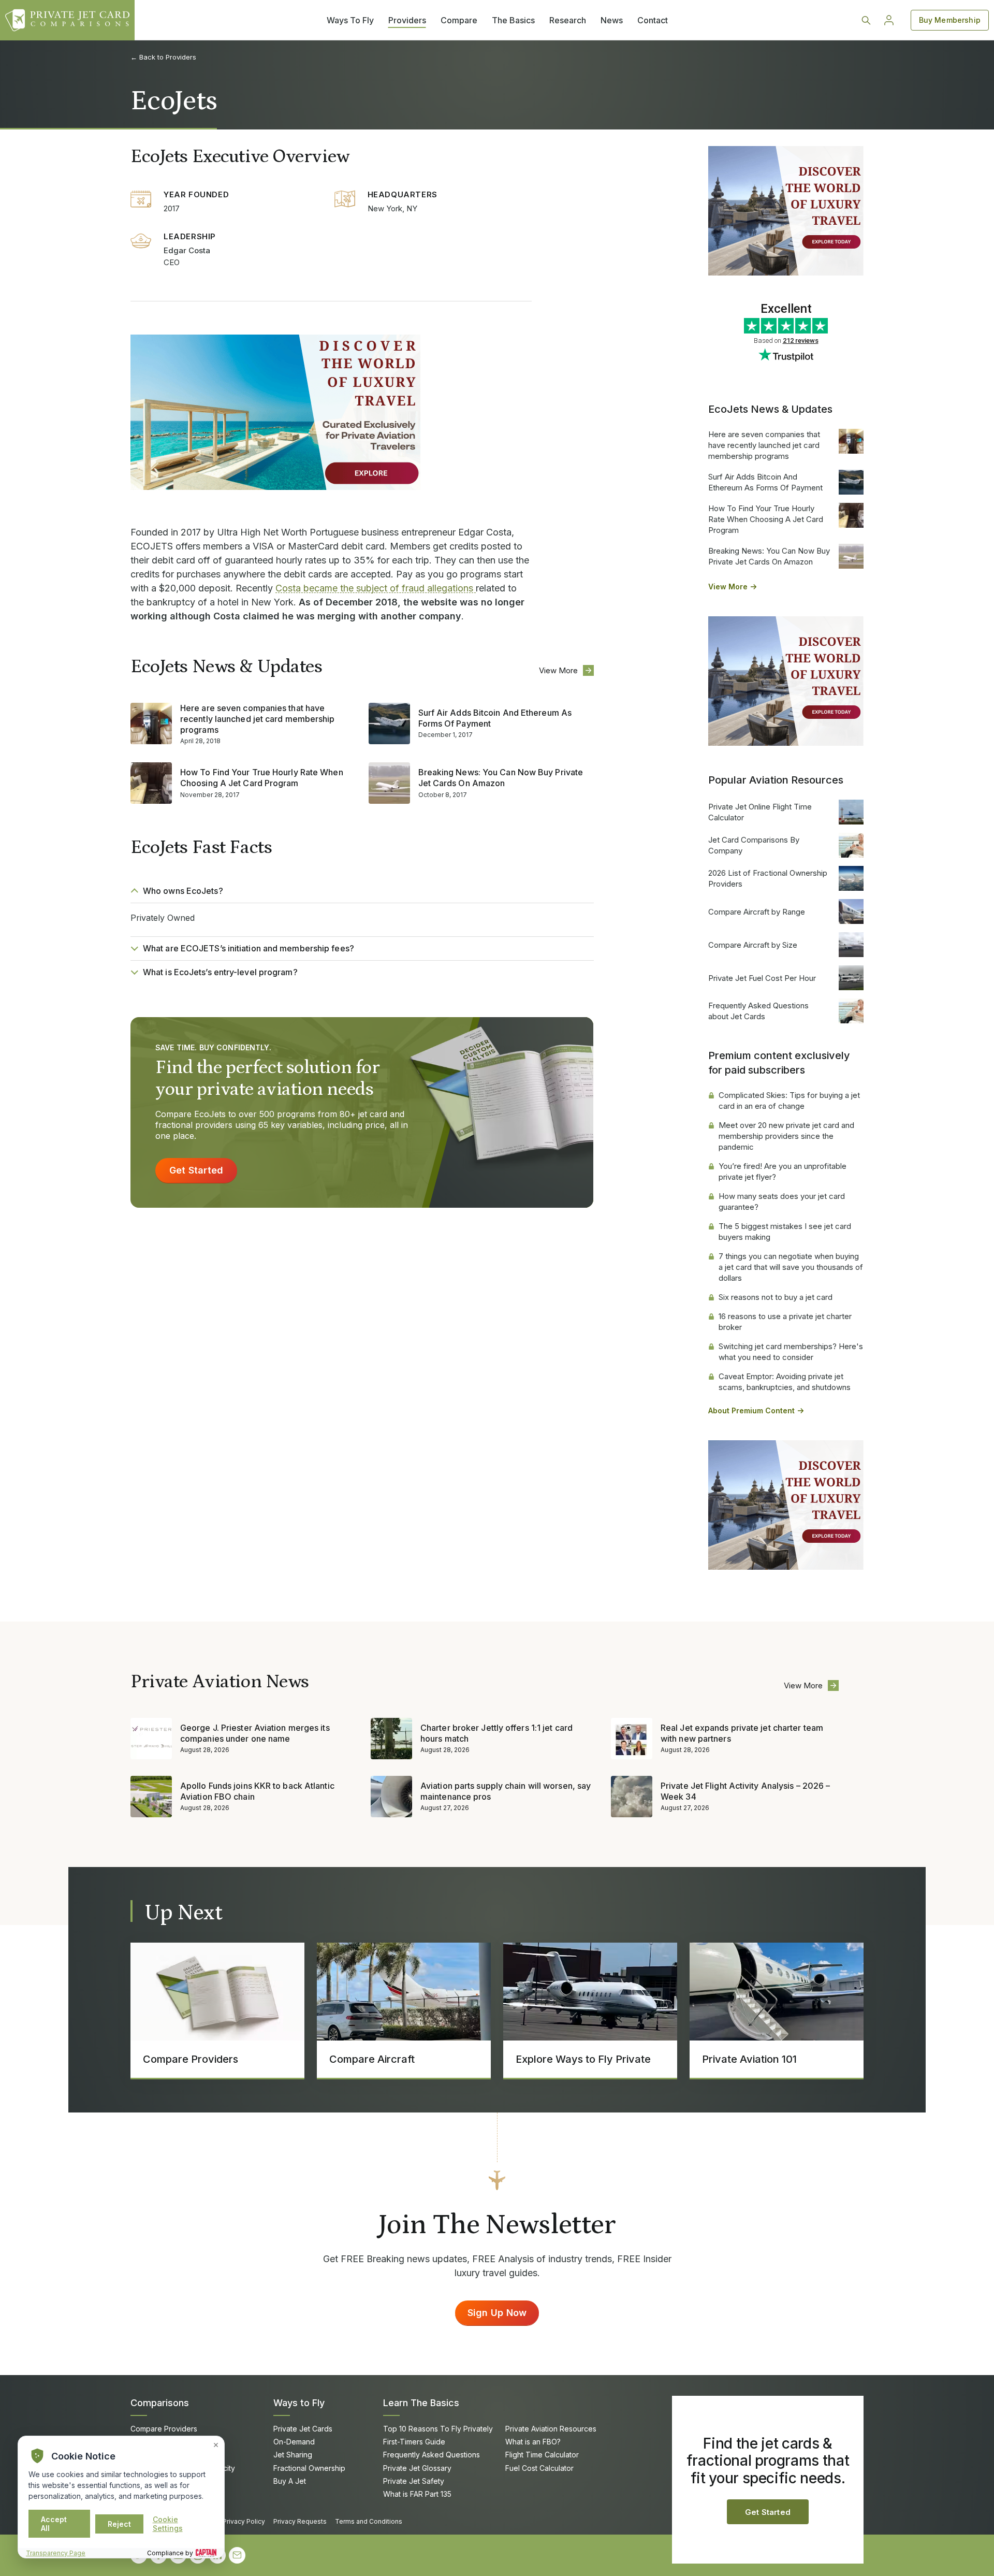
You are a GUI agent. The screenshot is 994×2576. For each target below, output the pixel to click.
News (612, 20)
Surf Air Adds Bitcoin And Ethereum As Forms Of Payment (495, 718)
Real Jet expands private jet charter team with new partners (742, 1733)
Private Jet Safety (414, 2481)
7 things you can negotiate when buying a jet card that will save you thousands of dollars (791, 1267)
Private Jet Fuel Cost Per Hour (762, 978)
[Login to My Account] (889, 20)
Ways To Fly (350, 20)
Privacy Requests (300, 2521)
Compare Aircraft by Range (757, 912)
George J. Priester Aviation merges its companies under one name (255, 1733)
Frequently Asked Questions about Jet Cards (758, 1011)
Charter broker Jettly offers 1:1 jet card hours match (496, 1733)
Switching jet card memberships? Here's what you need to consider (791, 1352)
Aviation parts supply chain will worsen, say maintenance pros (506, 1791)
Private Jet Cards (303, 2429)
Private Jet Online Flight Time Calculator (760, 812)
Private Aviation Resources (551, 2429)
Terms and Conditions (369, 2521)
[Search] (866, 20)
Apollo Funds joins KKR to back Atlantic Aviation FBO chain (257, 1791)
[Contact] (237, 2555)
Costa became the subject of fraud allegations (376, 588)
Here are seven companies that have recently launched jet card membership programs (258, 719)
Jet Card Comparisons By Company (754, 845)
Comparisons (160, 2403)
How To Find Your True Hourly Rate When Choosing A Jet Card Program (262, 778)
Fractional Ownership (309, 2468)
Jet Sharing (293, 2455)
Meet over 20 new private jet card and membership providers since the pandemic (786, 1136)
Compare (459, 20)
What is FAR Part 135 (417, 2494)
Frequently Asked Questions (432, 2455)
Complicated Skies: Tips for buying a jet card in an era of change (789, 1101)
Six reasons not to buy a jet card (776, 1297)
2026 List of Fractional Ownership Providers (768, 878)
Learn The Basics (421, 2403)
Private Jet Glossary (417, 2468)
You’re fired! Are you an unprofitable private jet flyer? (783, 1171)
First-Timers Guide (414, 2442)
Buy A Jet (290, 2481)
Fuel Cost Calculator (539, 2468)
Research (568, 20)
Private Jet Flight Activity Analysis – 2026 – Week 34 (745, 1791)
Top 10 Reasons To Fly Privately (438, 2429)
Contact (653, 20)
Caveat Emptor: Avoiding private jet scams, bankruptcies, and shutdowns (785, 1382)
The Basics (513, 20)
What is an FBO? (533, 2442)
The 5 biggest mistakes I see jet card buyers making (785, 1232)
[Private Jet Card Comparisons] (67, 20)
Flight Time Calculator (542, 2455)
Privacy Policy (244, 2521)
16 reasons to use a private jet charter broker (785, 1322)
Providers (407, 20)
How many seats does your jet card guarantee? (782, 1202)
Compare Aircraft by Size (753, 945)
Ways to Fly (299, 2403)
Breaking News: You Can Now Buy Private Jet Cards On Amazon (501, 778)
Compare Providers (164, 2429)
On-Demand (294, 2442)
